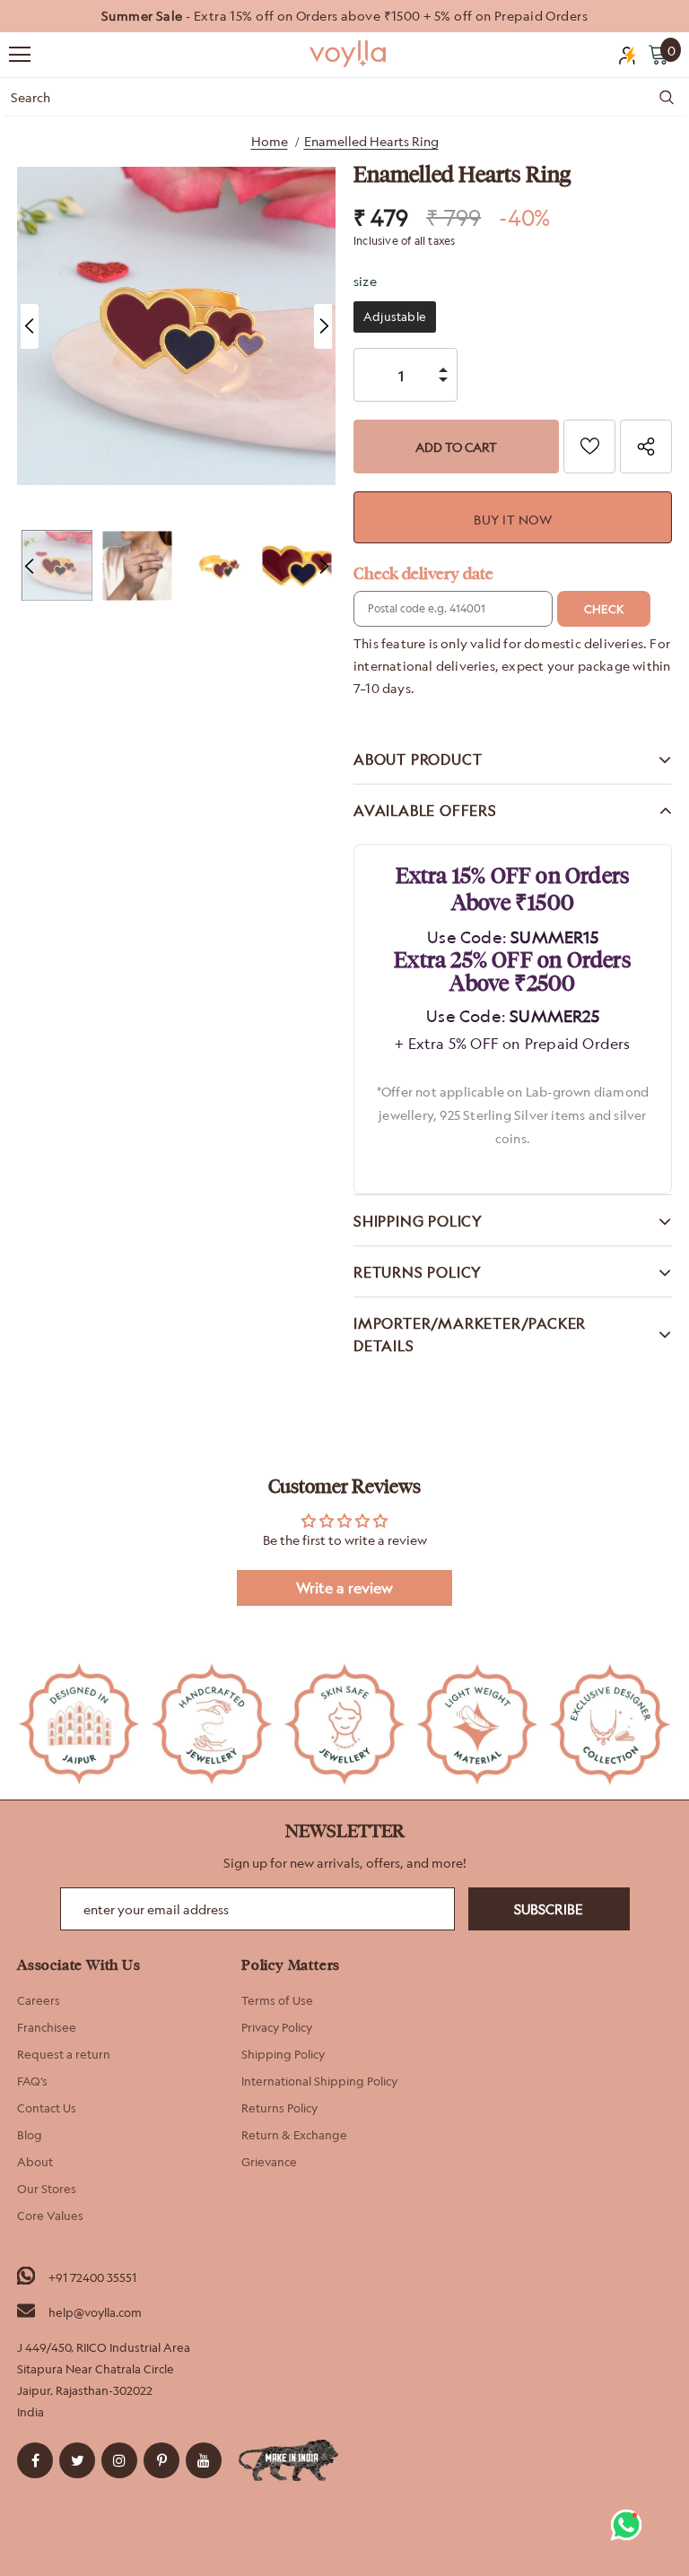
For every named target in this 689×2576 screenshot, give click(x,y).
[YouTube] (204, 2460)
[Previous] (30, 326)
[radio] (395, 317)
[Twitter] (77, 2460)
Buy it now (513, 520)
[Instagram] (119, 2460)
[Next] (323, 326)
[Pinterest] (161, 2460)
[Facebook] (35, 2460)
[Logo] (349, 54)
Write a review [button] (344, 1588)
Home (270, 141)
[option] (344, 16)
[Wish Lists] (589, 447)
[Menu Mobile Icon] (20, 55)
